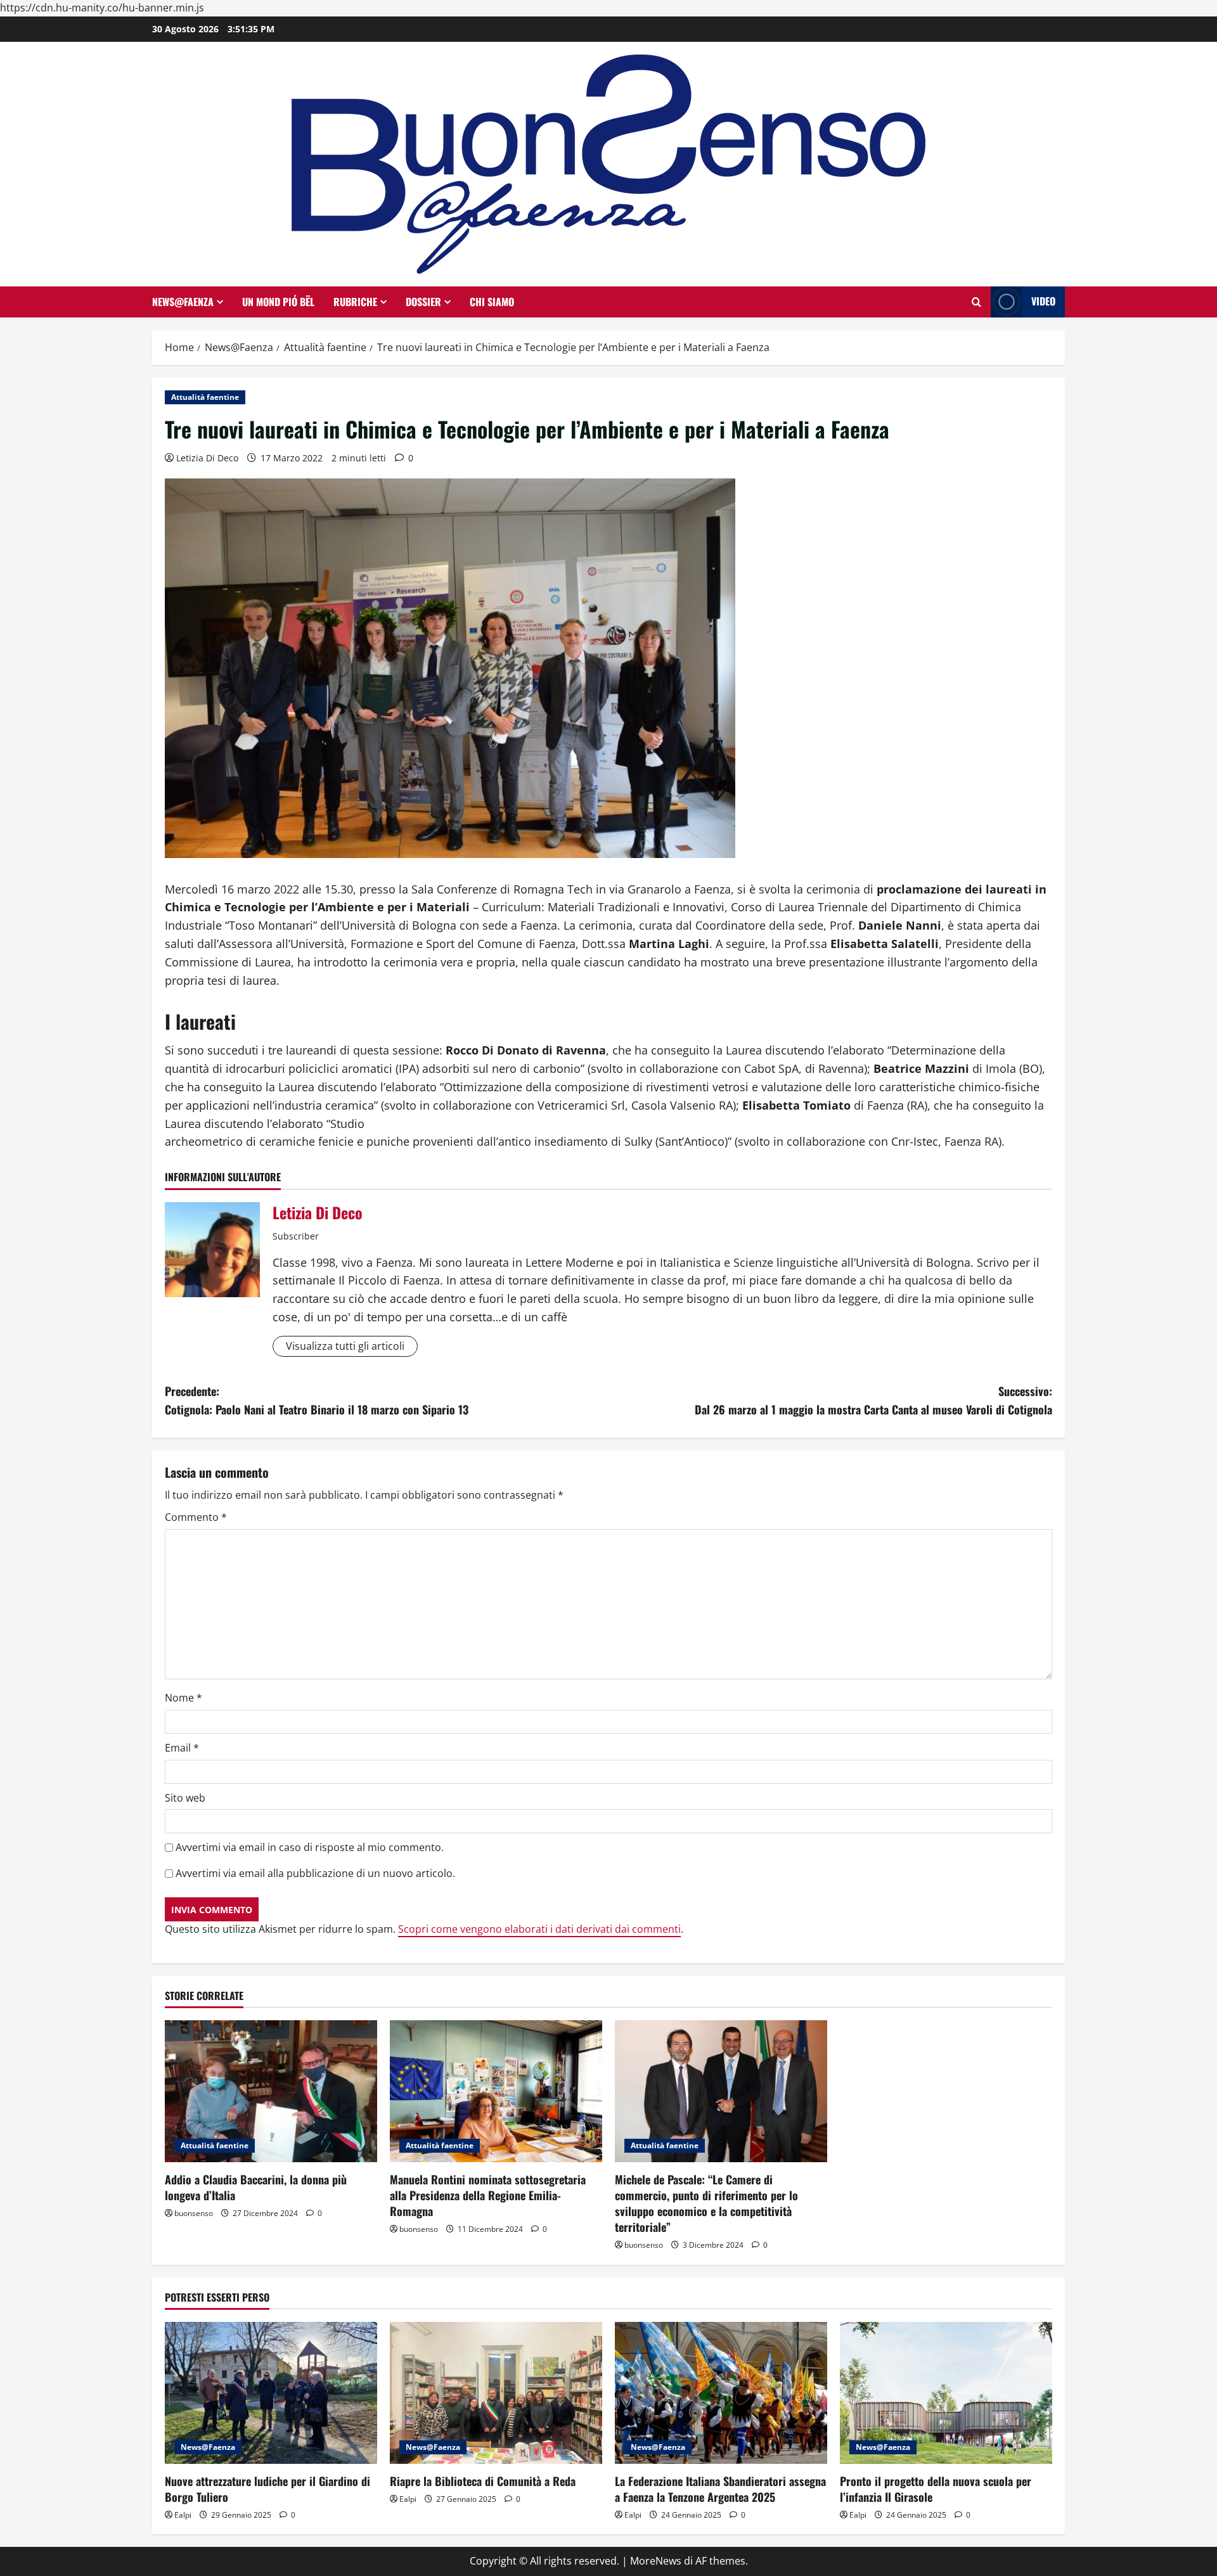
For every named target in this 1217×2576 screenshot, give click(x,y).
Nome (184, 1698)
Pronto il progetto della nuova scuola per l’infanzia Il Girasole (936, 2489)
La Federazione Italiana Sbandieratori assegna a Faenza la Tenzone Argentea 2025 (720, 2489)
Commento (196, 1517)
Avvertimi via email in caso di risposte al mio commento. (310, 1847)
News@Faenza (183, 302)
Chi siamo (492, 302)
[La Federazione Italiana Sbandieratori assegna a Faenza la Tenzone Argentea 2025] (721, 2393)
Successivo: (873, 1400)
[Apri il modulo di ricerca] (976, 302)
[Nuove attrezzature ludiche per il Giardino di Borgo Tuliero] (271, 2393)
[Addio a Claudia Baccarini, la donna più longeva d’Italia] (271, 2091)
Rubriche (355, 302)
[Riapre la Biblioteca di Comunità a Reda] (496, 2393)
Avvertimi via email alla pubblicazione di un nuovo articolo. (315, 1873)
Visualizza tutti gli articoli (345, 1346)
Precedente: (317, 1400)
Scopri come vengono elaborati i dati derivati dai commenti (539, 1929)
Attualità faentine (205, 397)
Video (1043, 301)
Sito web (185, 1798)
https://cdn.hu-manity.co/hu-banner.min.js (102, 8)
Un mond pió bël (278, 302)
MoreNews (656, 2561)
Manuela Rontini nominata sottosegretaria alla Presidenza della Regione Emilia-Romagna (488, 2195)
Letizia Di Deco (207, 458)
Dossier (423, 302)
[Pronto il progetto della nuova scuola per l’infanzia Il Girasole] (946, 2393)
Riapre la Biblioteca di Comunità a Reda (483, 2481)
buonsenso (194, 2213)
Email (182, 1748)
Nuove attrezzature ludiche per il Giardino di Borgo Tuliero (267, 2489)
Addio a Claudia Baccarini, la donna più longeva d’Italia (256, 2187)
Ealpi (183, 2515)
